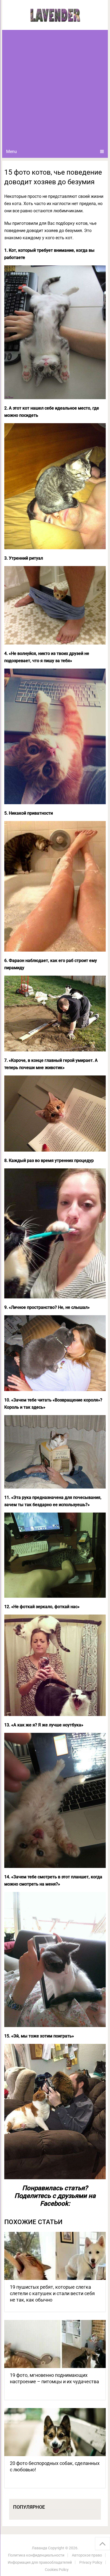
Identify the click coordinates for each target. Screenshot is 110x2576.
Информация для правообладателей (40, 2562)
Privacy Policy (91, 2562)
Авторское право (87, 2555)
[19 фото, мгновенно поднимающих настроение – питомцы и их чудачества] (55, 2344)
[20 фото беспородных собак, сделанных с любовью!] (55, 2432)
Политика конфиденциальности (36, 2555)
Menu (11, 152)
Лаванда (40, 2548)
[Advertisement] (55, 88)
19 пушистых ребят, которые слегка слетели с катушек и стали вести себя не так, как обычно (52, 2293)
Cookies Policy (57, 2570)
